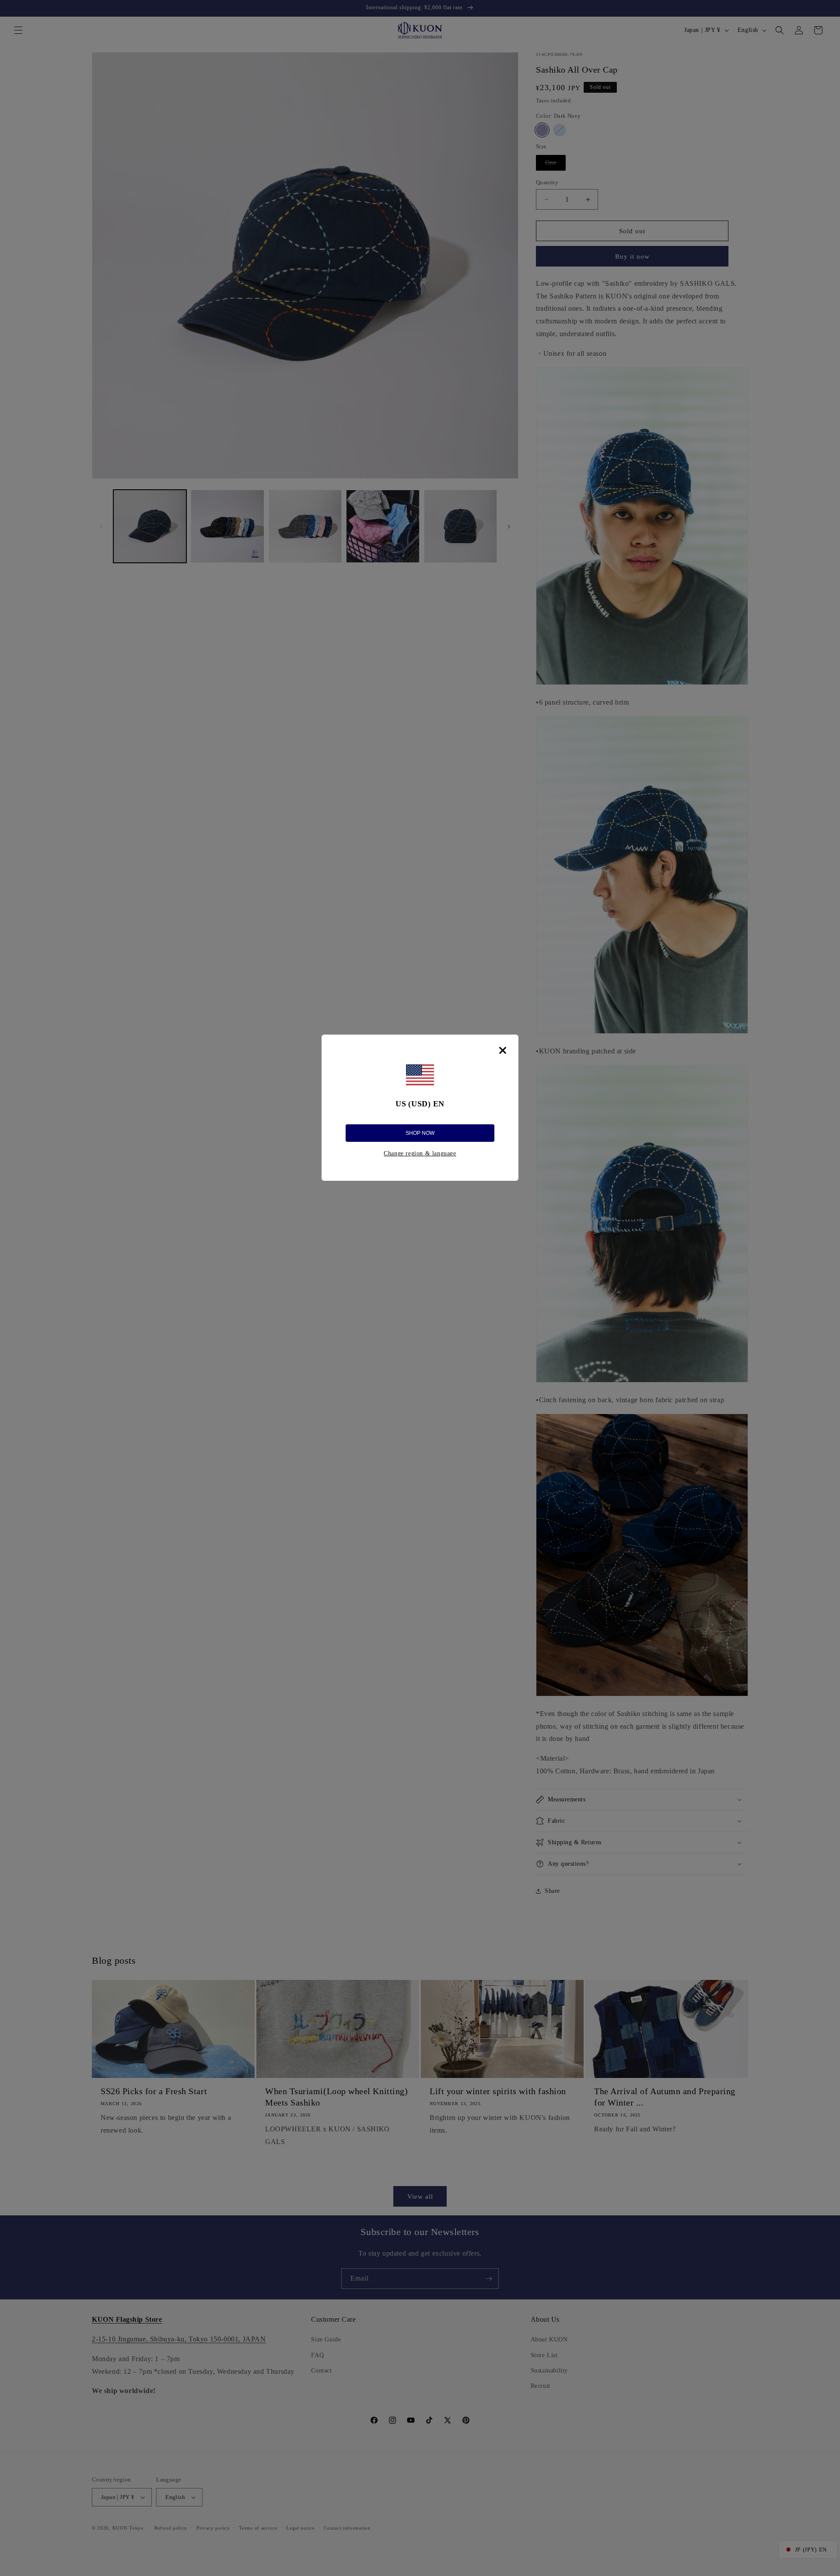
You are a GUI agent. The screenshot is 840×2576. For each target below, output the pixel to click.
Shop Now (420, 1133)
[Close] (503, 1050)
